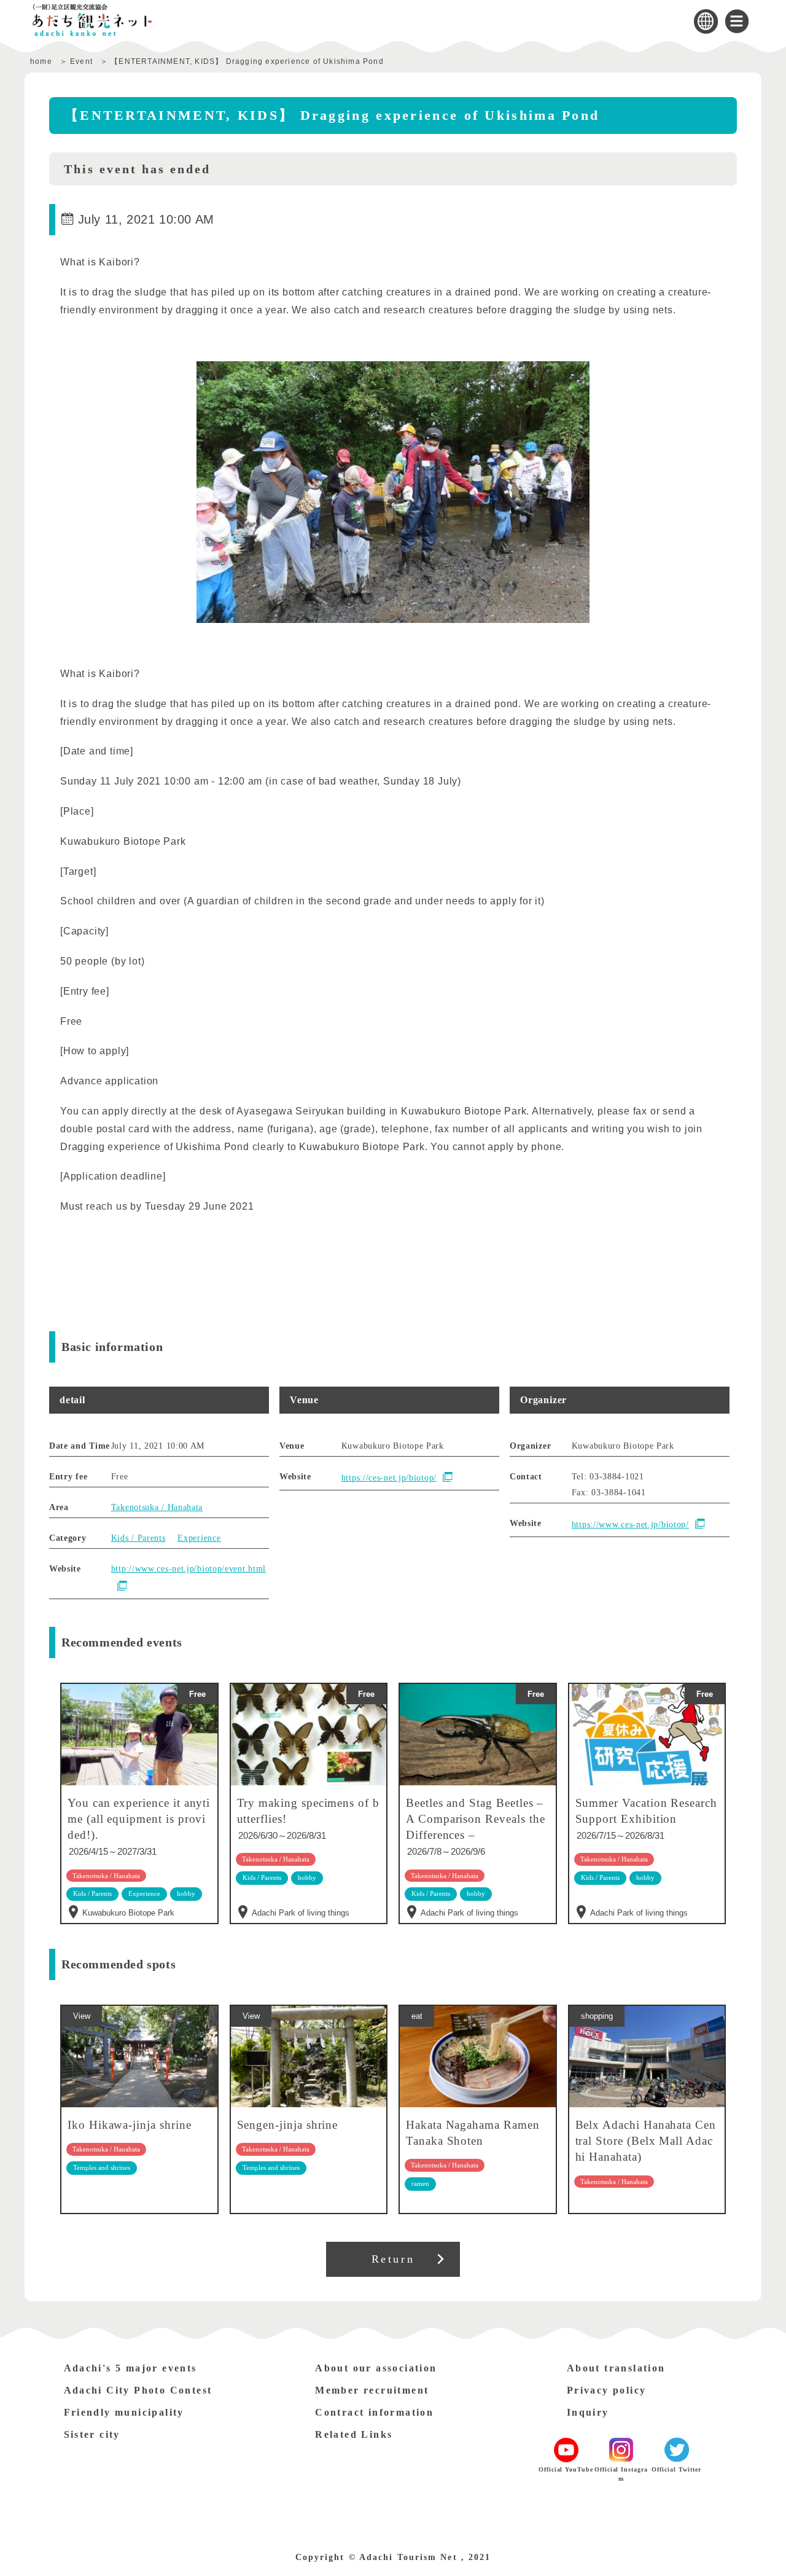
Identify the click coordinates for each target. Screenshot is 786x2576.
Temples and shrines (102, 2167)
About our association (376, 2368)
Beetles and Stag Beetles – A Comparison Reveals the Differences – (475, 1819)
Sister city (92, 2434)
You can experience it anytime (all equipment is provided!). (139, 1819)
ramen (420, 2183)
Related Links (354, 2434)
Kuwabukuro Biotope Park (128, 1913)
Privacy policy (607, 2390)
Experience (199, 1538)
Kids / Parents (138, 1538)
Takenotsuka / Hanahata (157, 1507)
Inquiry (588, 2412)
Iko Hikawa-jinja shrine (130, 2125)
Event (81, 61)
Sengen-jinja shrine (288, 2125)
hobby (307, 1877)
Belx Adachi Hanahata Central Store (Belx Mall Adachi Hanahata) (646, 2141)
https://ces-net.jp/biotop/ (389, 1478)
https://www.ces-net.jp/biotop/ (630, 1525)
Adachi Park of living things (301, 1913)
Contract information (374, 2412)
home (41, 61)
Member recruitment (372, 2390)
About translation (616, 2368)
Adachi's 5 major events (130, 2368)
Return (393, 2259)
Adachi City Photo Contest (138, 2390)
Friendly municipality (124, 2412)
